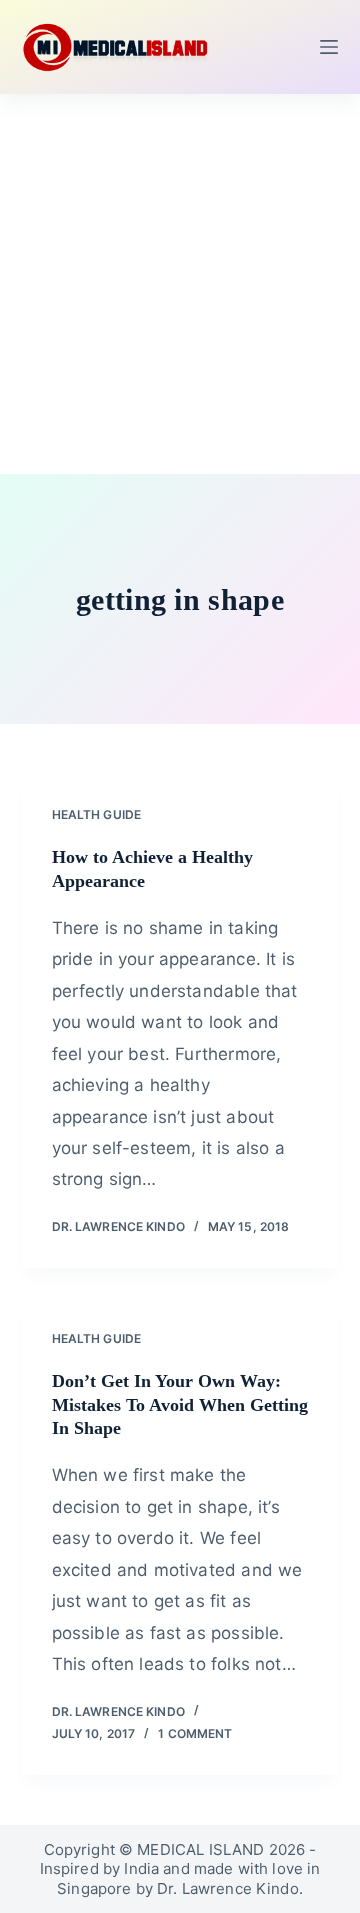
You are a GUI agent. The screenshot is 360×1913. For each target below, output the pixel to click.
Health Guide (96, 814)
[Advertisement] (180, 284)
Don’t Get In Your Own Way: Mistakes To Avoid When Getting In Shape (180, 1404)
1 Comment (195, 1733)
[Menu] (329, 47)
